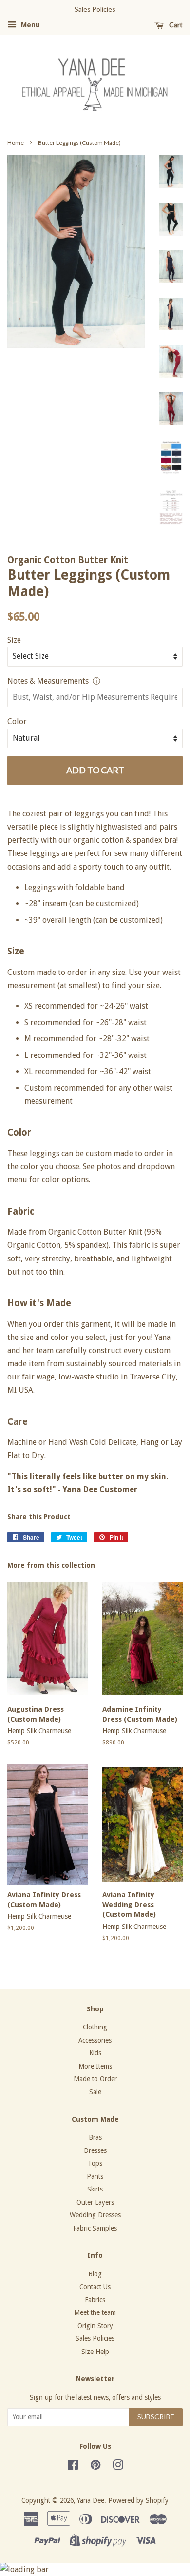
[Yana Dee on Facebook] (73, 2467)
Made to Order (95, 2079)
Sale (95, 2092)
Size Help (95, 2352)
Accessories (95, 2040)
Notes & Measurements (48, 681)
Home (16, 143)
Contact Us (95, 2287)
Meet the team (95, 2312)
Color (17, 721)
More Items (95, 2066)
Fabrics (95, 2300)
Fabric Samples (95, 2228)
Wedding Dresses (95, 2215)
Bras (95, 2137)
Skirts (95, 2189)
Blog (95, 2274)
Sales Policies (95, 2338)
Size (14, 640)
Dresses (95, 2150)
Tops (95, 2163)
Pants (95, 2176)
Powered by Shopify (138, 2500)
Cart (175, 25)
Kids (95, 2053)
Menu (29, 25)
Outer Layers (95, 2202)
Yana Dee (91, 2500)
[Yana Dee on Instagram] (118, 2467)
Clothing (95, 2027)
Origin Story (95, 2326)
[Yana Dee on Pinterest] (95, 2467)
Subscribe (156, 2417)
